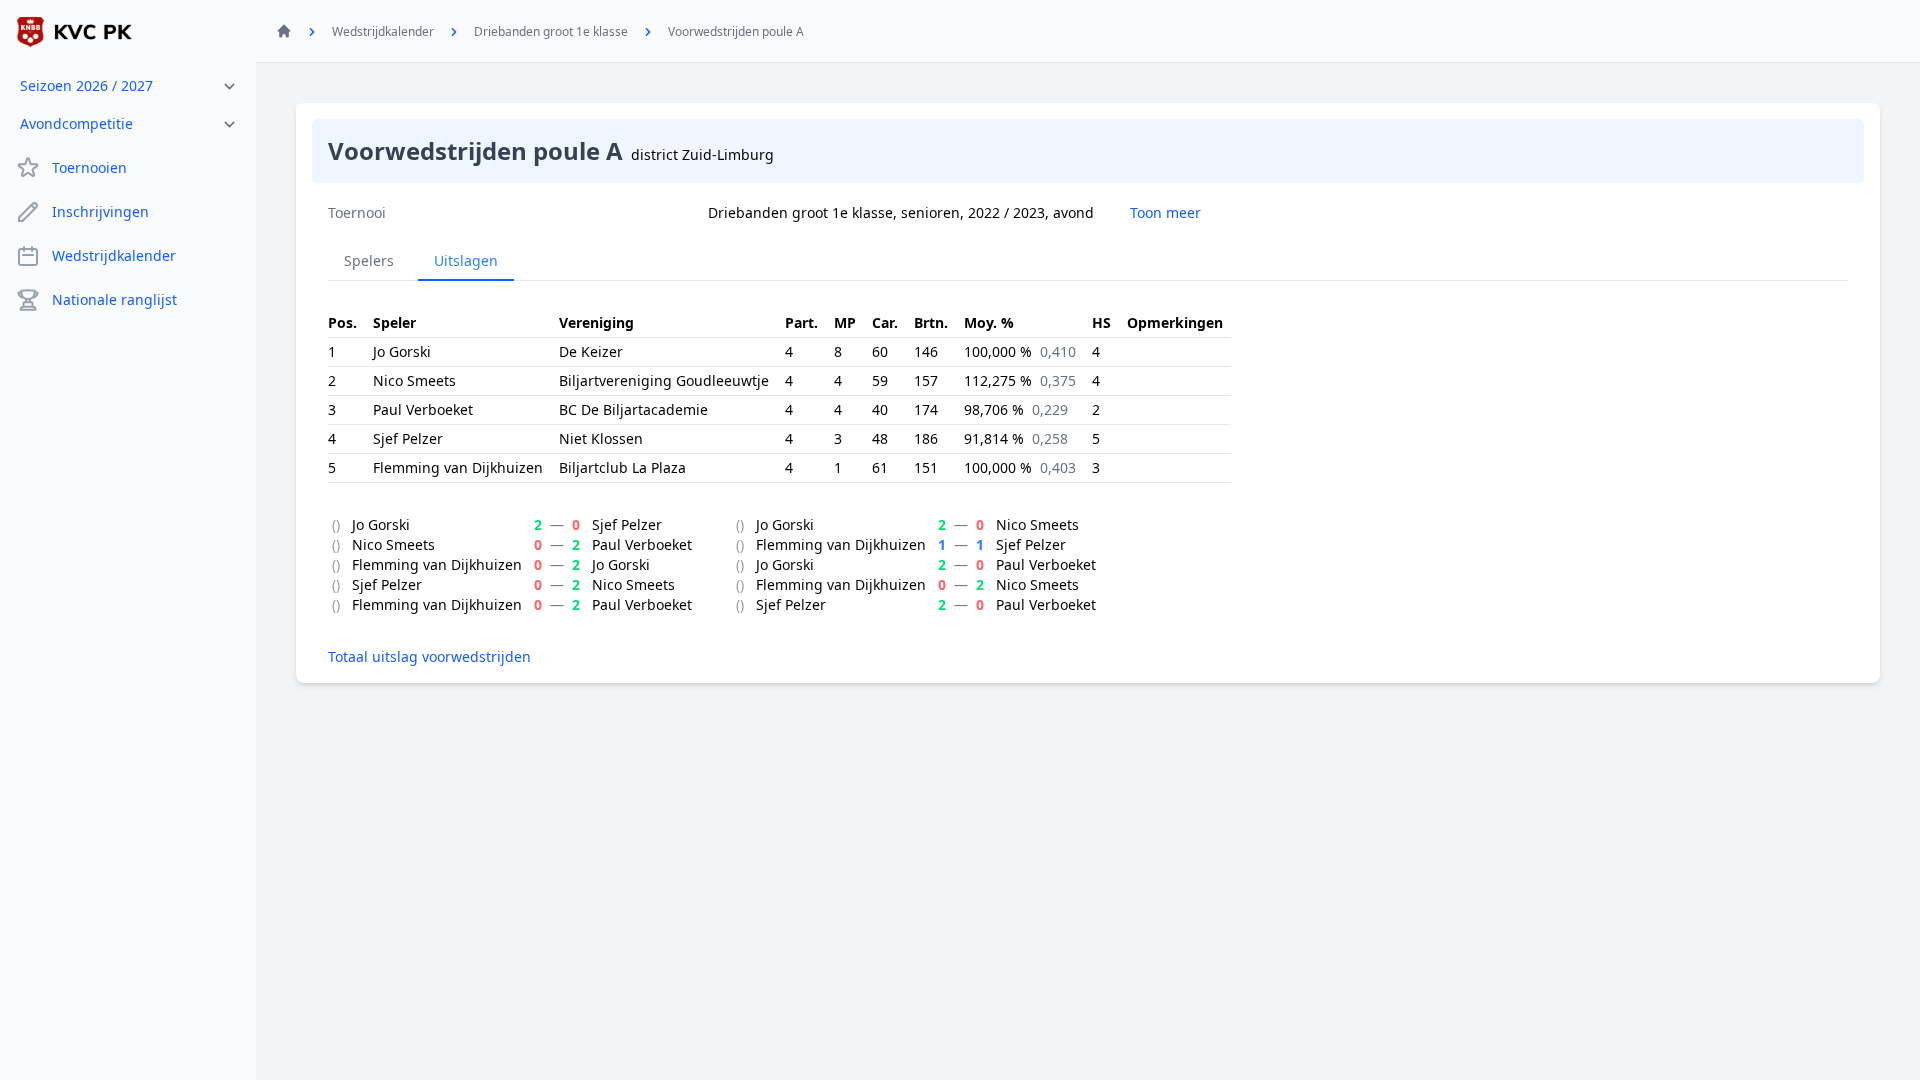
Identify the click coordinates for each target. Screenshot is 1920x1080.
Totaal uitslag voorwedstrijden (429, 656)
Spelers (369, 260)
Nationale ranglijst (114, 299)
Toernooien (89, 167)
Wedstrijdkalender (114, 255)
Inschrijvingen (100, 211)
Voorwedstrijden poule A (736, 31)
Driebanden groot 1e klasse (551, 31)
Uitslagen (466, 260)
